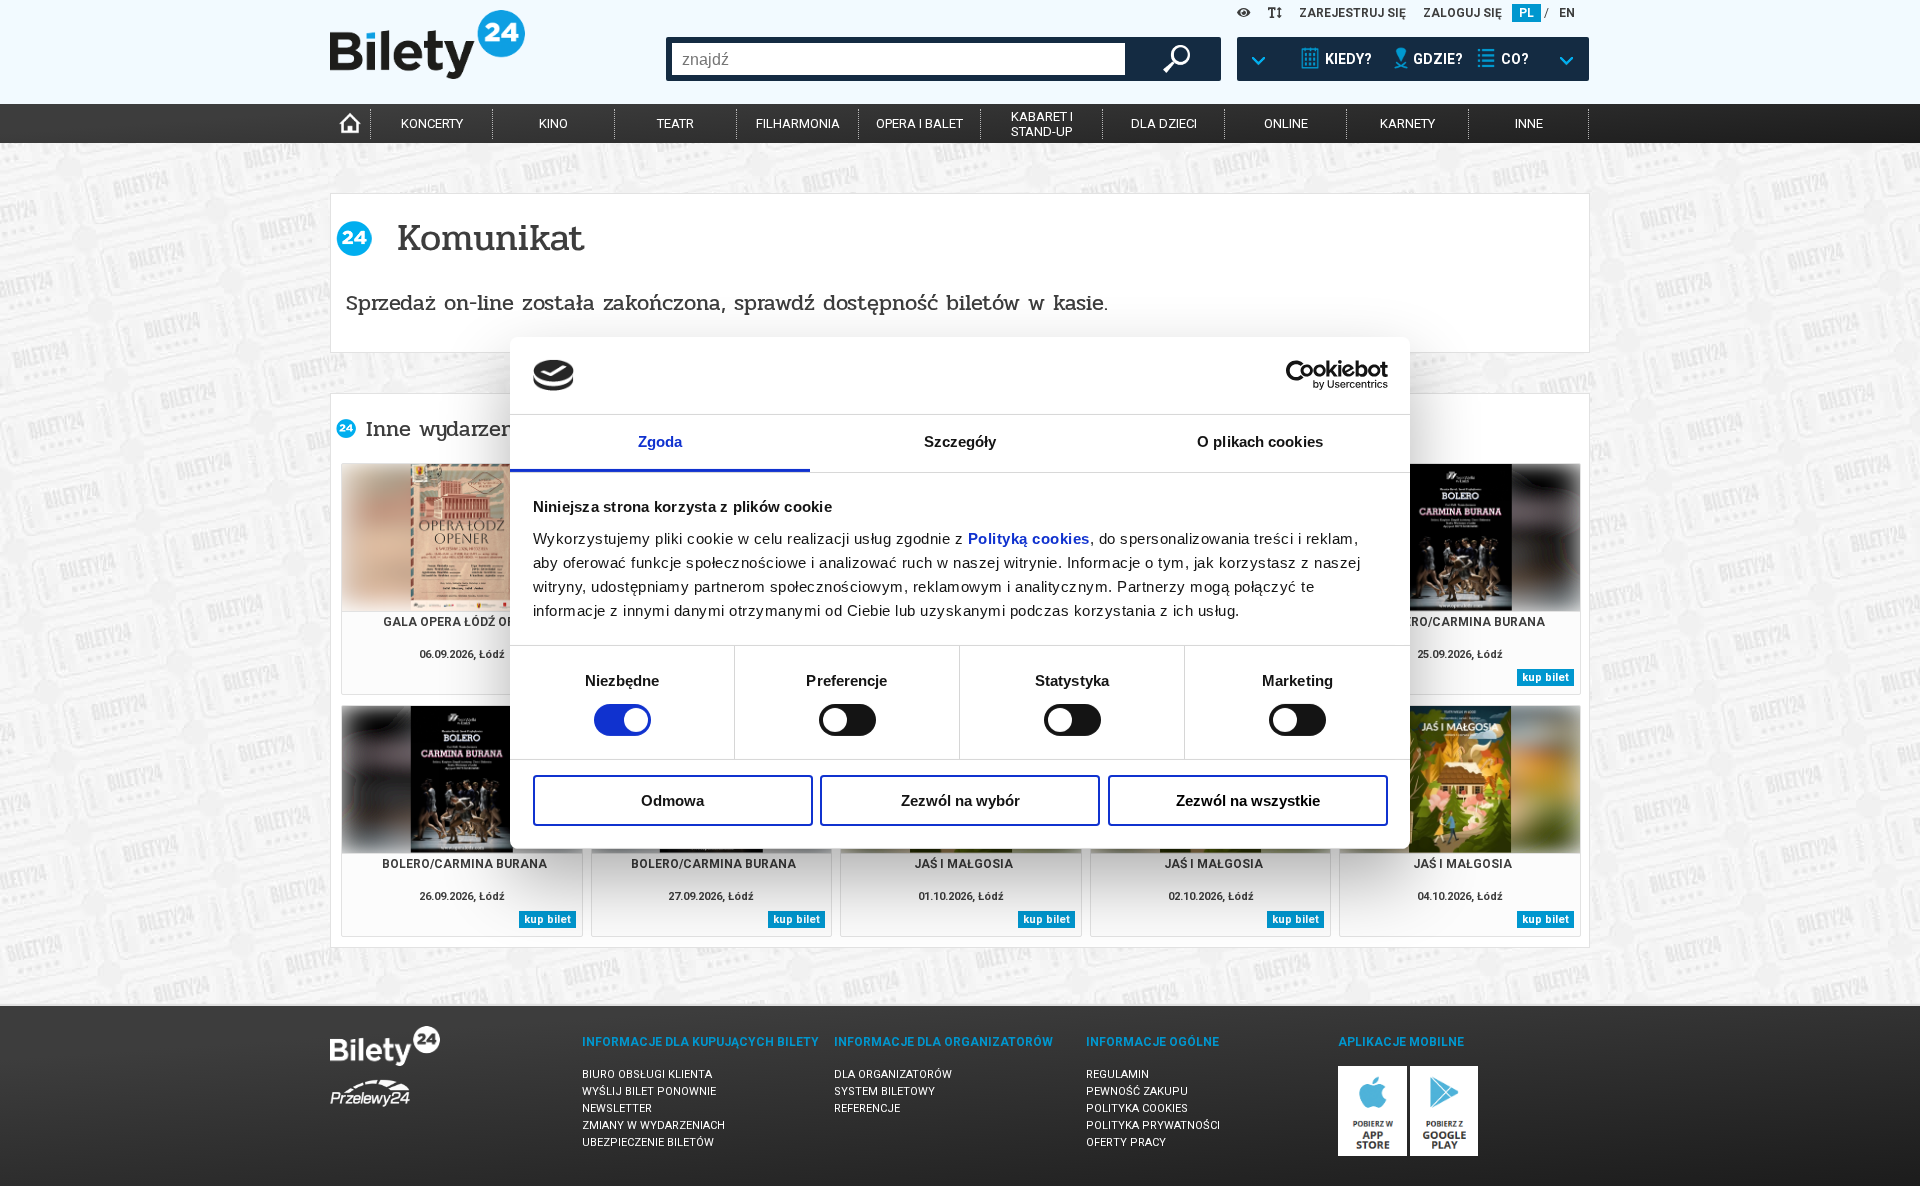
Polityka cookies (1137, 1108)
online (1286, 123)
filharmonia (798, 123)
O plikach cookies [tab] (1260, 441)
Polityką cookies (1029, 538)
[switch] (847, 720)
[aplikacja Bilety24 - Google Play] (1444, 1152)
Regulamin (1117, 1074)
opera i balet (919, 123)
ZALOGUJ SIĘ (1462, 13)
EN (1567, 13)
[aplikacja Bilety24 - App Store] (1372, 1152)
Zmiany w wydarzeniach (653, 1125)
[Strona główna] (427, 74)
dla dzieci (1164, 123)
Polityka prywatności (1153, 1125)
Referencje (867, 1108)
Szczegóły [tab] (960, 441)
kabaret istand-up (1042, 124)
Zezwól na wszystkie (1248, 800)
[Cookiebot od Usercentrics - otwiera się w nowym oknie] (1300, 375)
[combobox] (898, 59)
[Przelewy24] (370, 1110)
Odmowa (672, 800)
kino (553, 123)
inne (1529, 123)
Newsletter (617, 1108)
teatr (675, 123)
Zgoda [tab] (660, 441)
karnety (1407, 123)
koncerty (432, 123)
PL (1526, 13)
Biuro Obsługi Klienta (647, 1074)
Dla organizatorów (893, 1074)
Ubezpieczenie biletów (648, 1142)
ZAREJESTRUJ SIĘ (1352, 13)
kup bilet (1545, 677)
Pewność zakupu (1137, 1091)
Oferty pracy (1126, 1142)
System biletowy (884, 1091)
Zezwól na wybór (960, 800)
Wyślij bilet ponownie (649, 1091)
